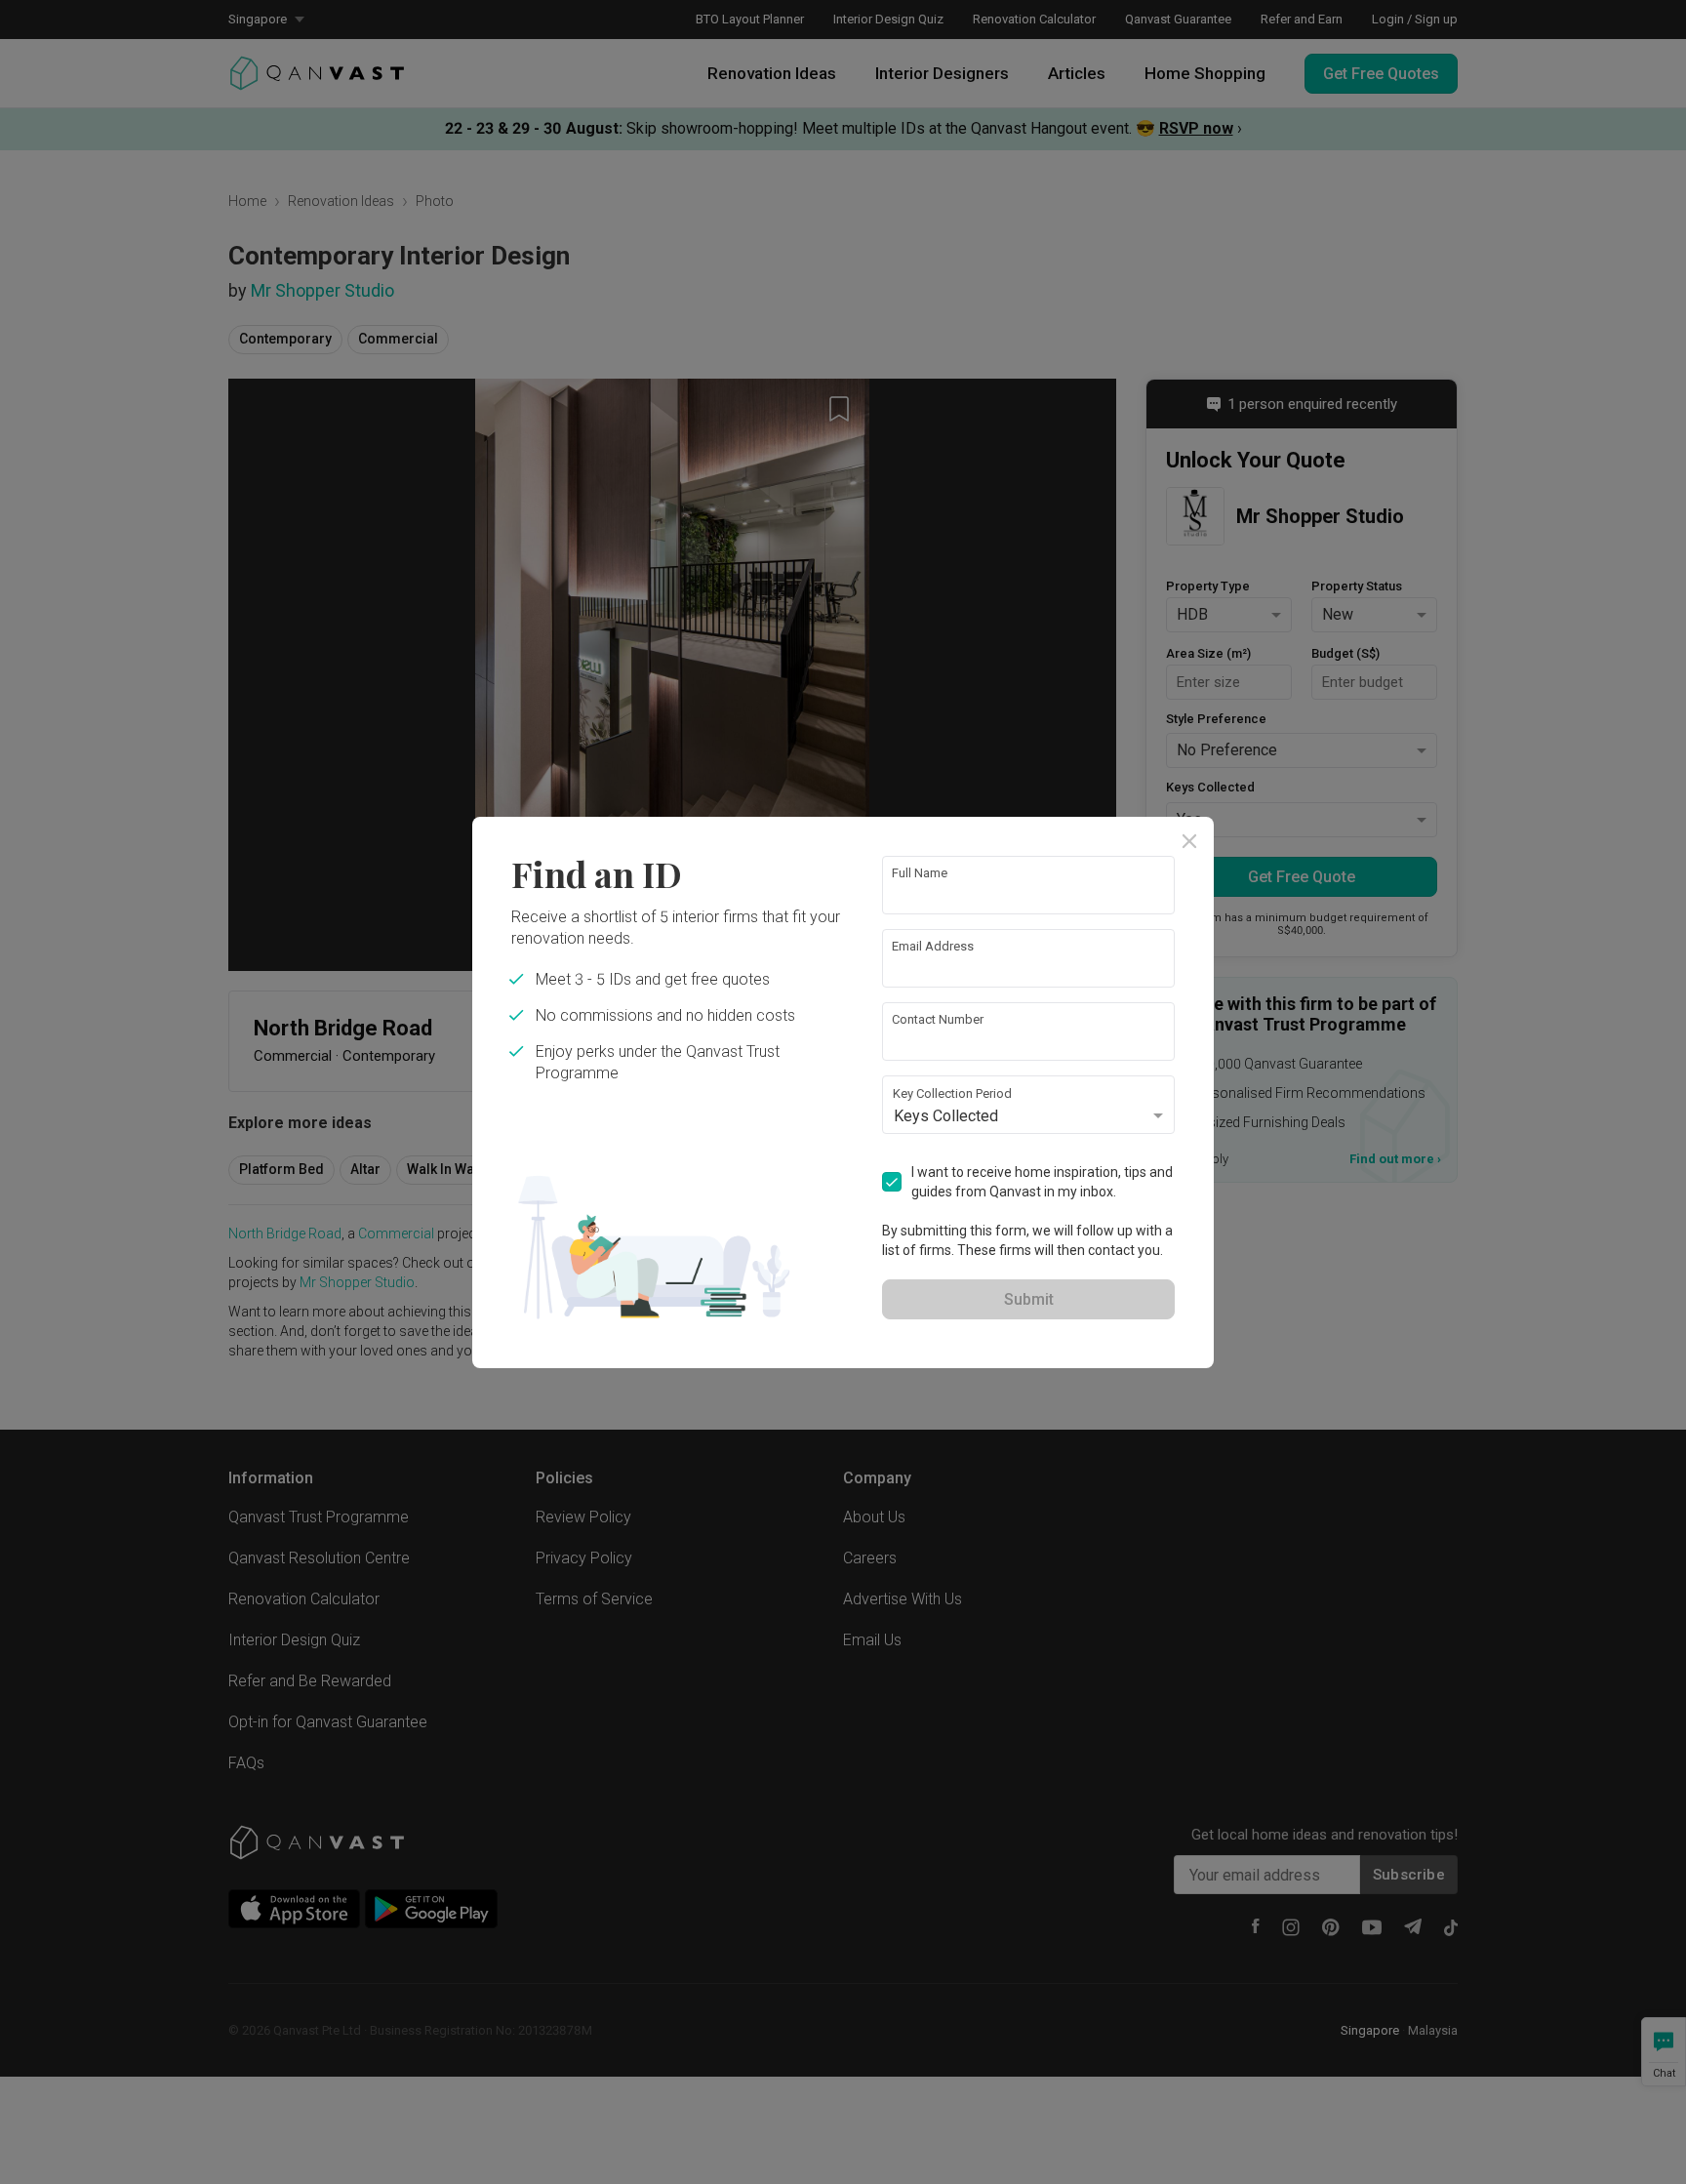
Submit (1029, 1299)
